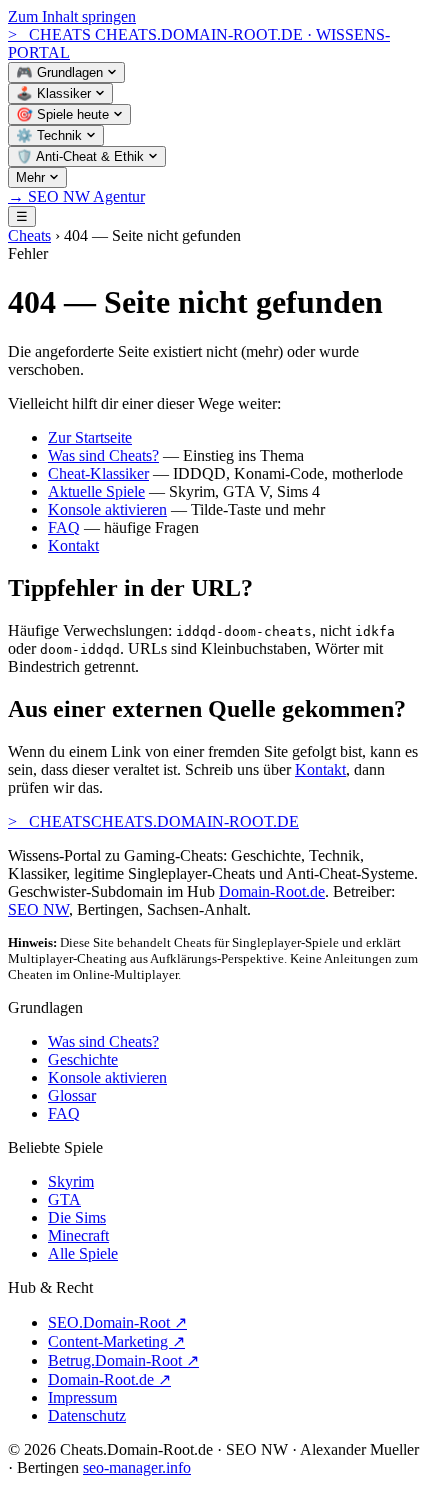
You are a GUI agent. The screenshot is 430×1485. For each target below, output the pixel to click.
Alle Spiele (83, 1253)
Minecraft (78, 1235)
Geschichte (83, 1059)
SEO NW (38, 909)
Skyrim (71, 1181)
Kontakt (73, 545)
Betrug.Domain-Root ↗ (123, 1360)
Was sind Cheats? (103, 455)
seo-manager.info (137, 1467)
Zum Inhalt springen (72, 16)
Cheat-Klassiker (98, 473)
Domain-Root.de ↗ (109, 1379)
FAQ (64, 527)
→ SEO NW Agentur (76, 196)
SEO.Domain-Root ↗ (117, 1322)
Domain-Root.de (272, 891)
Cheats (29, 235)
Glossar (72, 1095)
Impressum (82, 1397)
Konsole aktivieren (107, 509)
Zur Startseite (90, 437)
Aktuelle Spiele (96, 491)
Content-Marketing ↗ (116, 1341)
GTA (64, 1199)
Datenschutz (87, 1415)
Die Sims (77, 1217)
